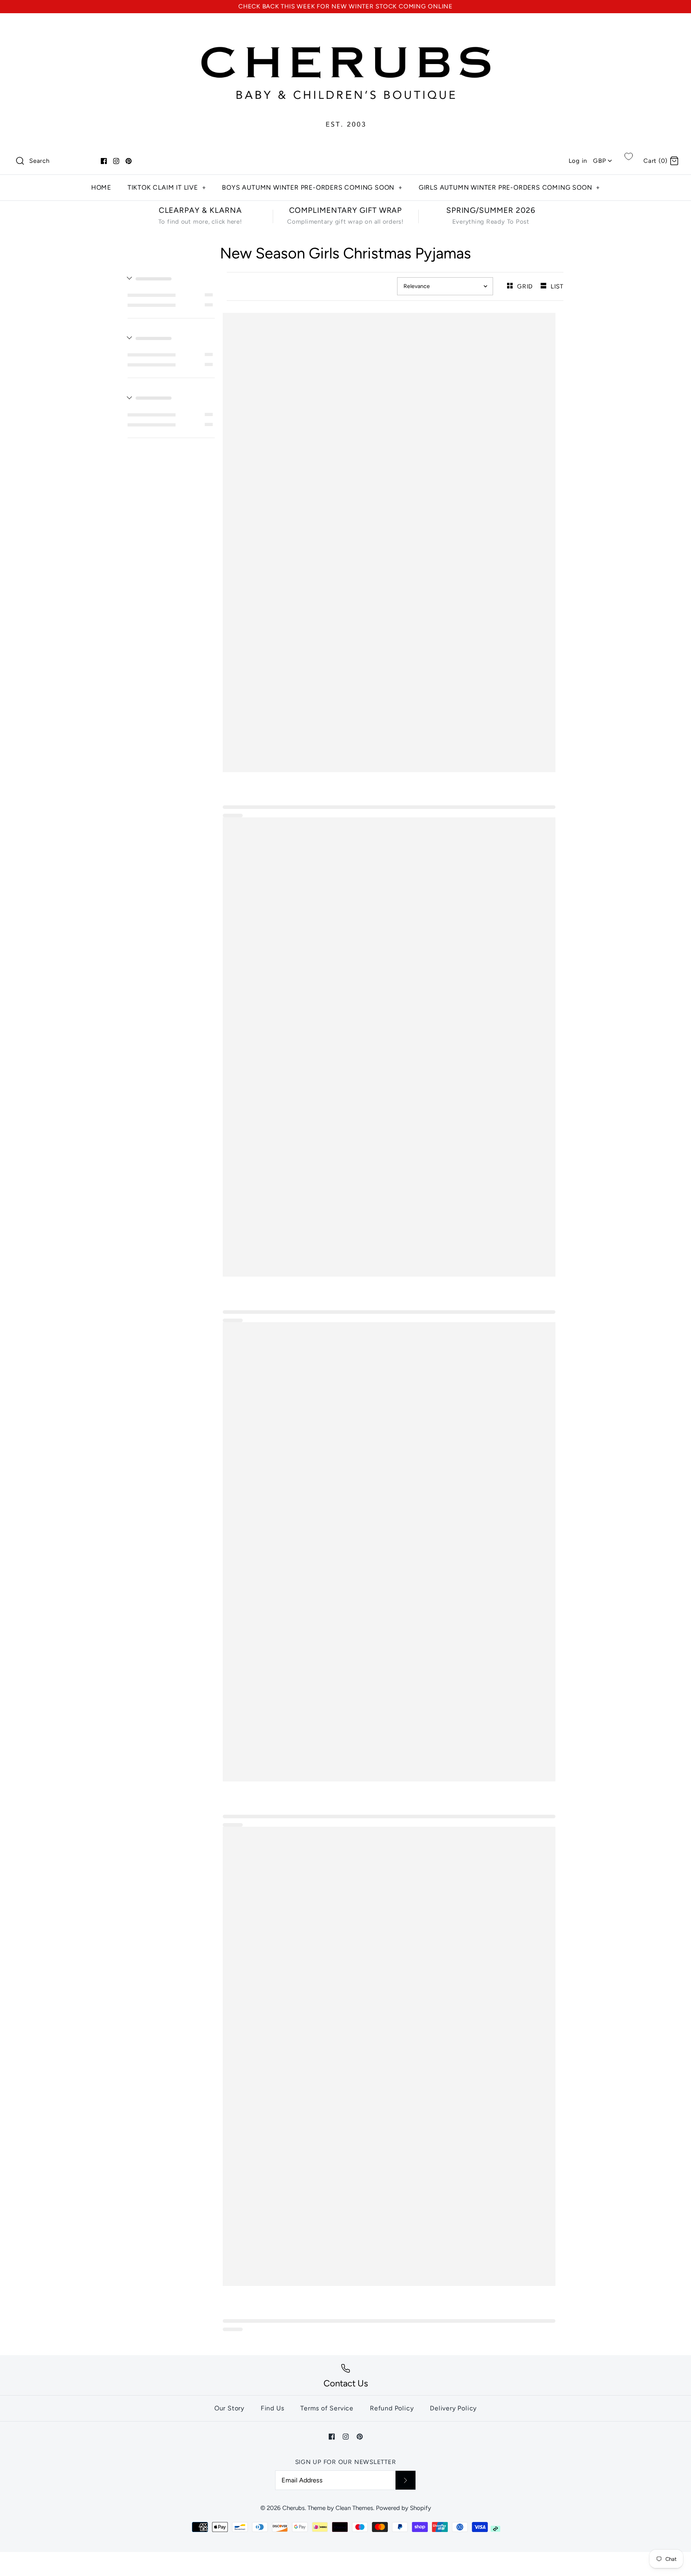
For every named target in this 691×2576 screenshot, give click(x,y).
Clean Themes (354, 2508)
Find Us (273, 2408)
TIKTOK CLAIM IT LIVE (167, 187)
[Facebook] (104, 161)
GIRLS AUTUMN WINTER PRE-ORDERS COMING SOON (509, 187)
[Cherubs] (345, 27)
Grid (526, 286)
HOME (101, 187)
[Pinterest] (129, 161)
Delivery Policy (453, 2408)
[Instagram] (116, 161)
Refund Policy (392, 2408)
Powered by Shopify (403, 2508)
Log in (578, 161)
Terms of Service (327, 2408)
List (557, 286)
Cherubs (294, 2508)
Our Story (229, 2408)
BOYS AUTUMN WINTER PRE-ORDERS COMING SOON (312, 187)
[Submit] (405, 2480)
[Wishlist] (629, 156)
